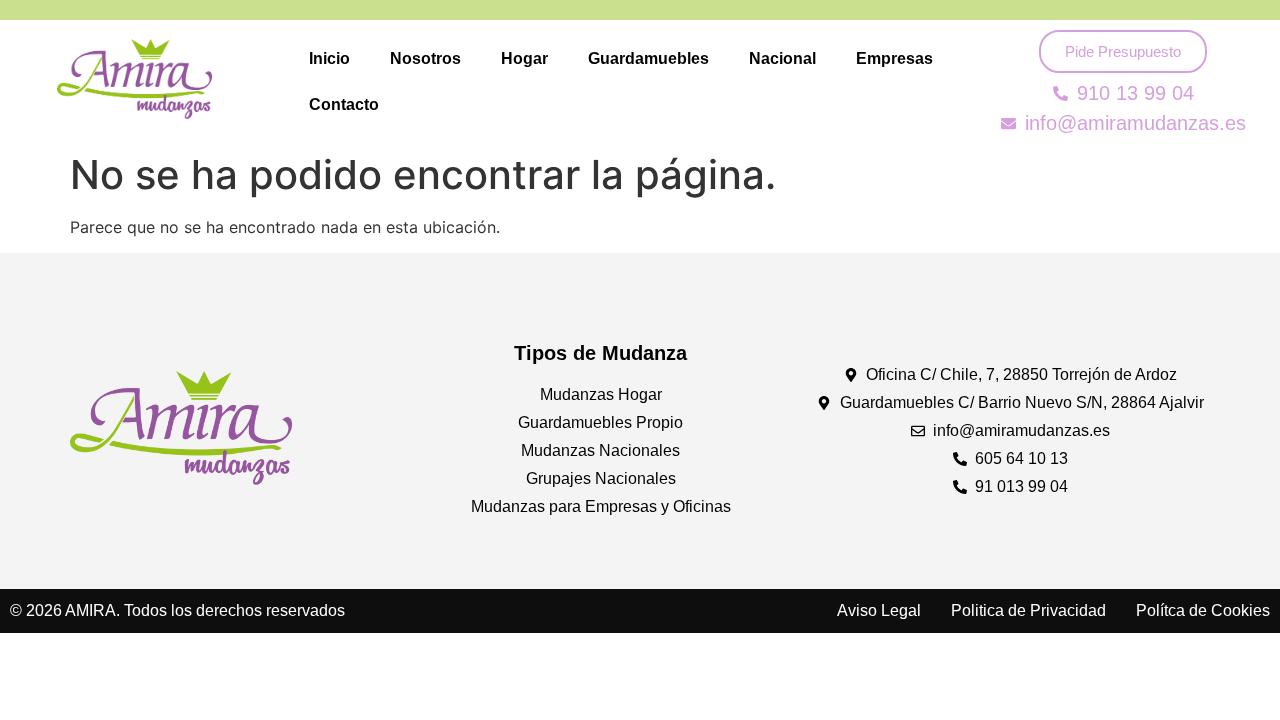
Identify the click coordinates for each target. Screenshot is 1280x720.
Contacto (344, 104)
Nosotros (425, 58)
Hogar (524, 58)
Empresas (894, 58)
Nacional (782, 58)
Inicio (329, 58)
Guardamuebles (648, 58)
